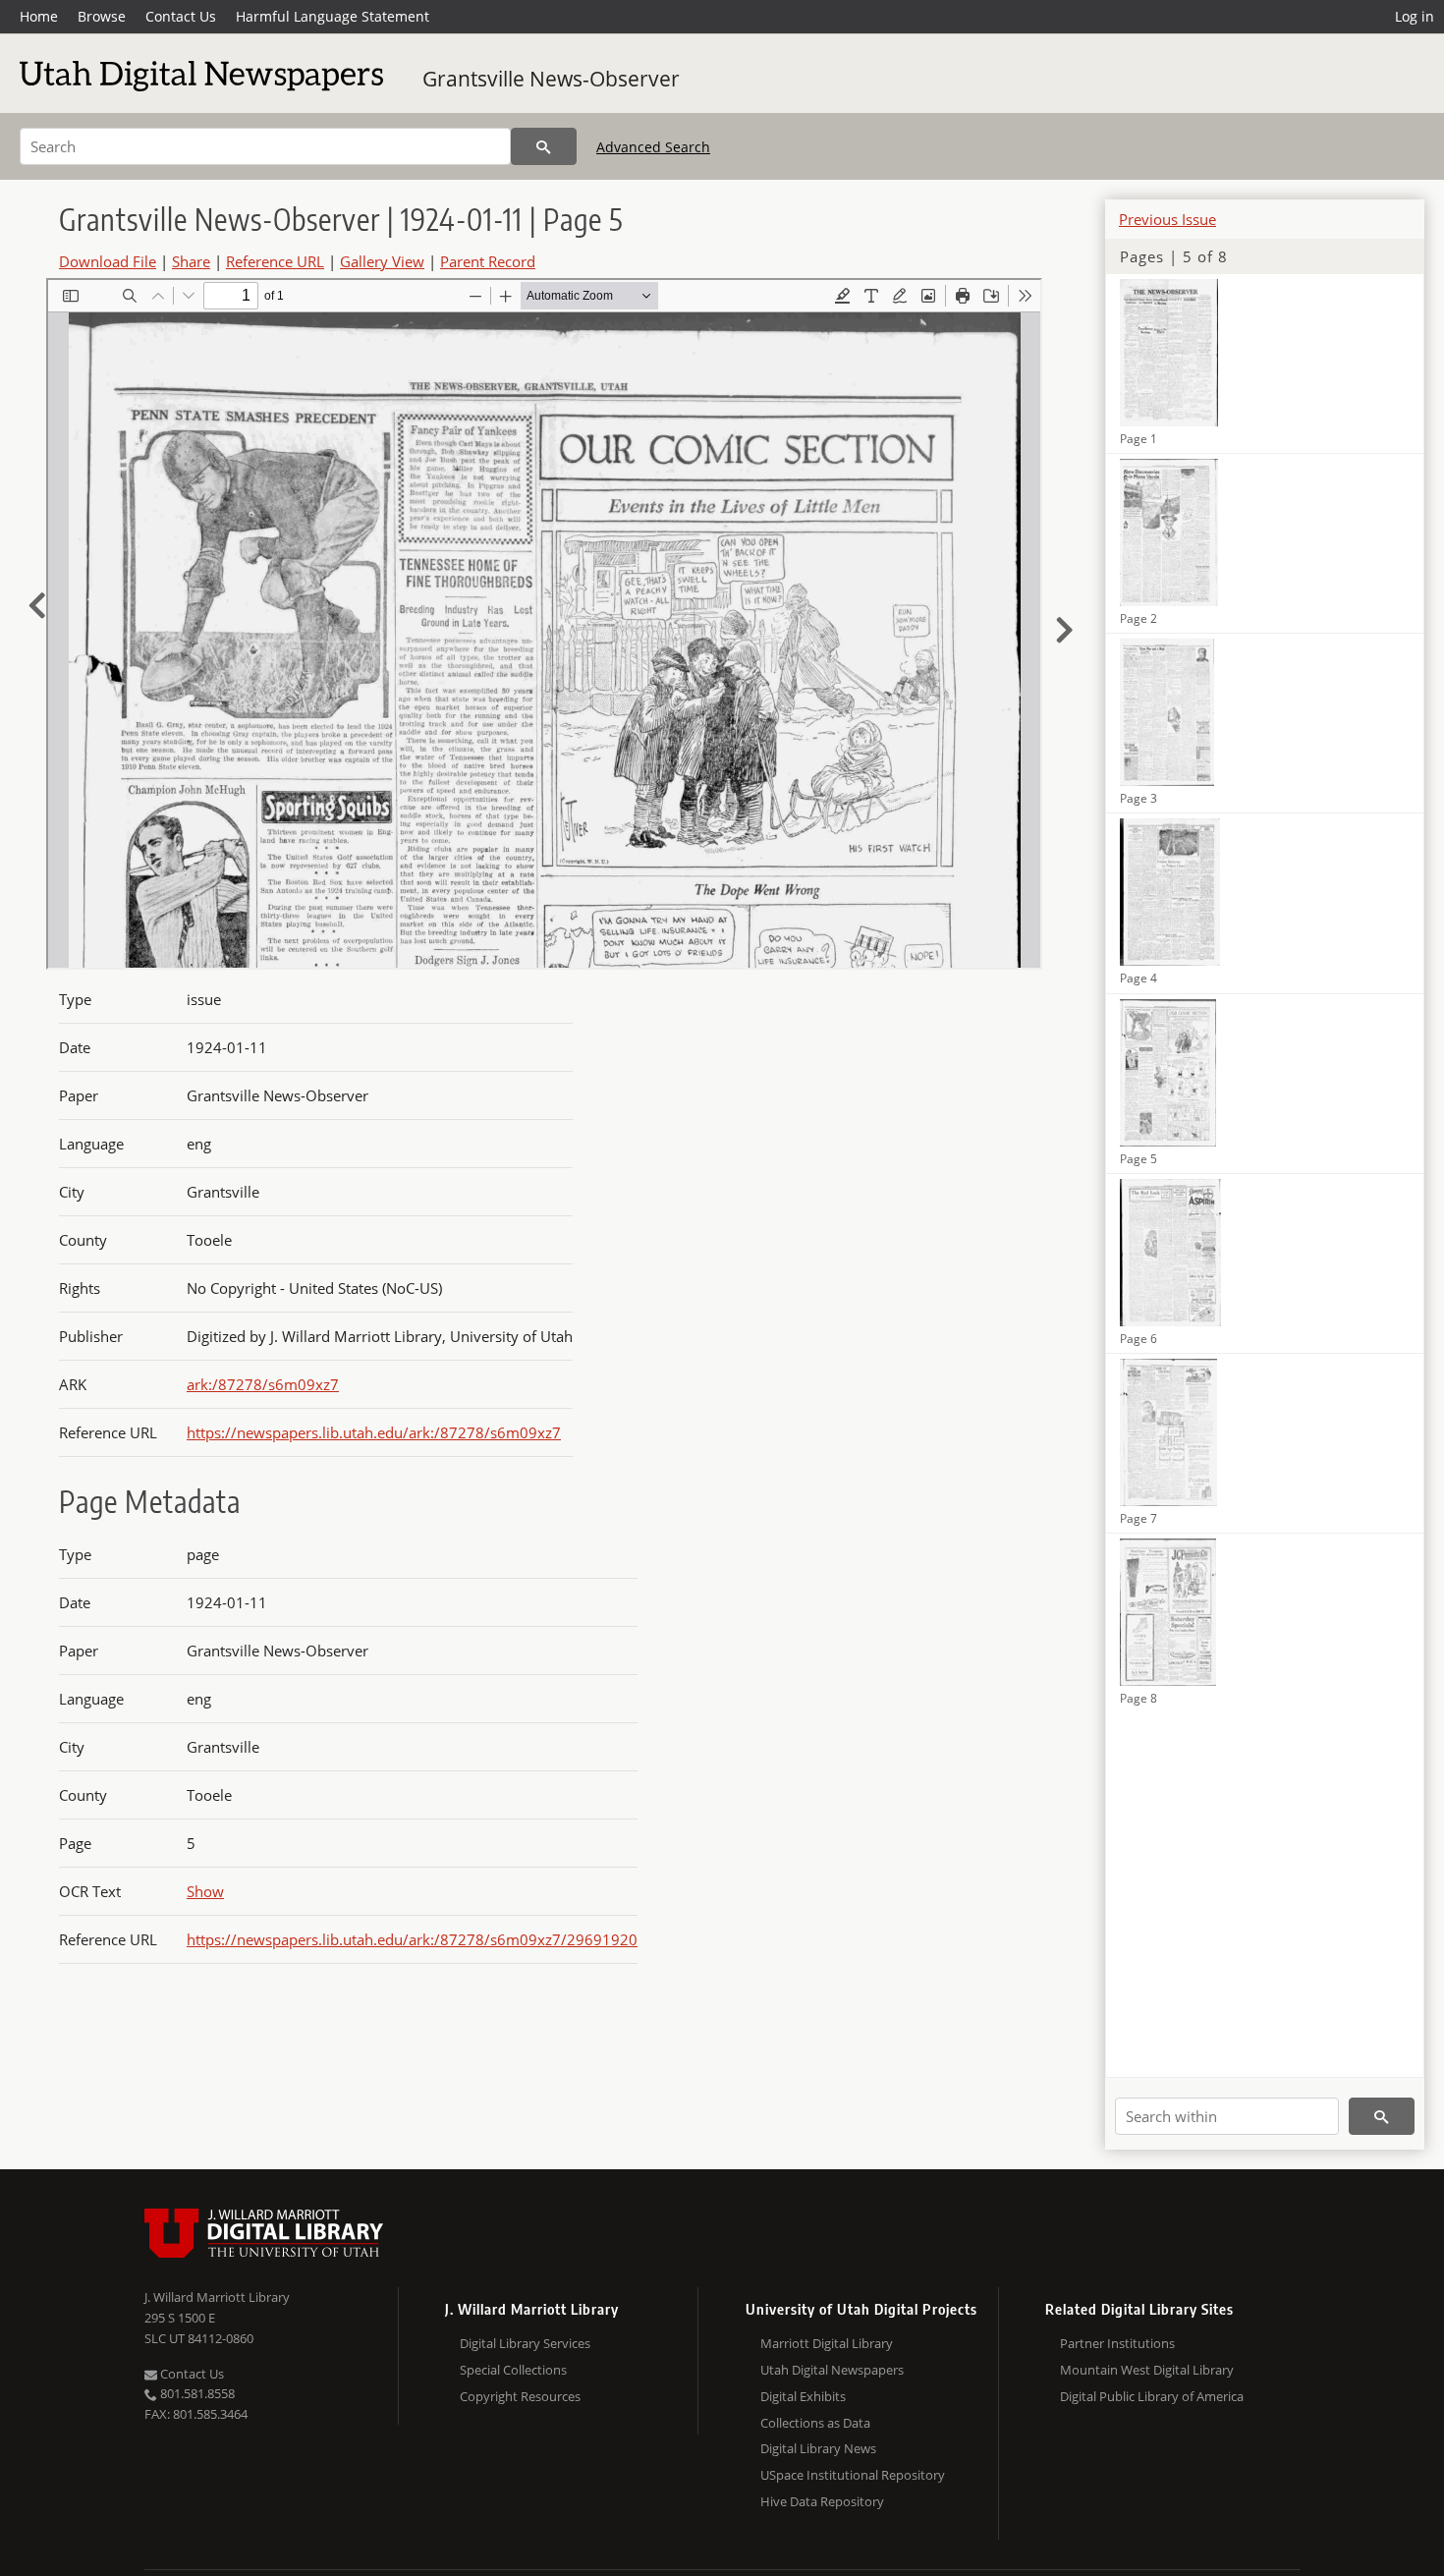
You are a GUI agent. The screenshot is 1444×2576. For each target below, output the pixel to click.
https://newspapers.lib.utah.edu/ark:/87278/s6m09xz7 (374, 1432)
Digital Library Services (525, 2343)
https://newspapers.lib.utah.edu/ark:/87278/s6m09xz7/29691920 (412, 1939)
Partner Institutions (1117, 2343)
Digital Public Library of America (1152, 2396)
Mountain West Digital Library (1147, 2370)
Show (205, 1891)
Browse (102, 16)
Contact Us (181, 16)
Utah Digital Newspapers (832, 2370)
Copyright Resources (520, 2396)
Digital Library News (818, 2448)
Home (39, 16)
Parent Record (488, 261)
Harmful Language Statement (333, 16)
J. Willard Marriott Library (217, 2297)
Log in (1415, 16)
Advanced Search (653, 147)
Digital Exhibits (803, 2396)
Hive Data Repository (822, 2501)
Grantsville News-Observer (551, 79)
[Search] (544, 146)
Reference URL (275, 261)
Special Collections (513, 2370)
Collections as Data (815, 2423)
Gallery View (382, 261)
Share (191, 261)
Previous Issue (1167, 219)
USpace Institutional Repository (853, 2475)
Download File (108, 261)
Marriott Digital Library (827, 2343)
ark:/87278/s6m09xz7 (263, 1384)
